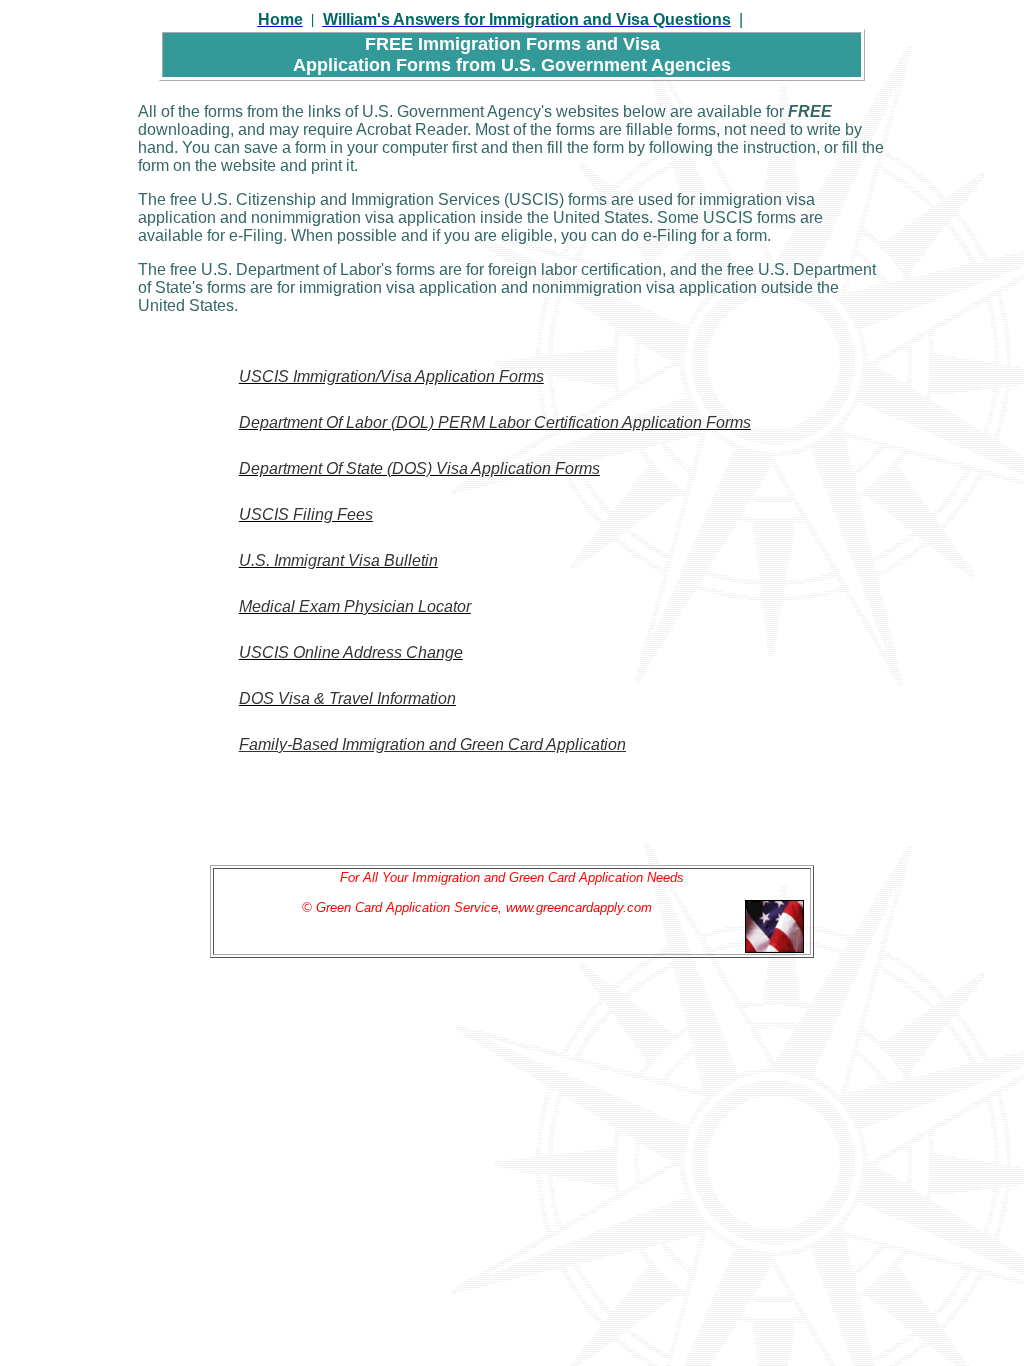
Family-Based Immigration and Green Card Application (432, 744)
